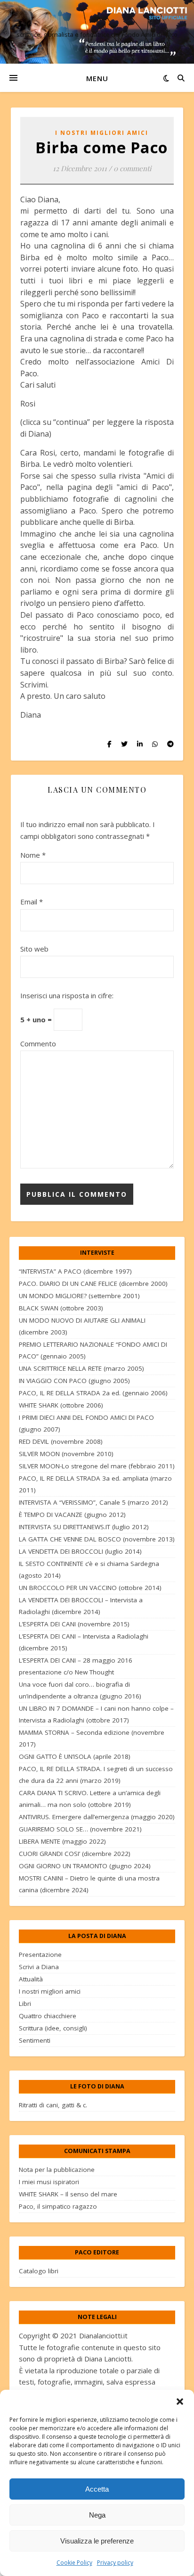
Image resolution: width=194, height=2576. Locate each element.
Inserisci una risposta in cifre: (67, 995)
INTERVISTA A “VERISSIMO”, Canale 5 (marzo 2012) (93, 1502)
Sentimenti (35, 2040)
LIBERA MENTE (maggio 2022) (62, 1841)
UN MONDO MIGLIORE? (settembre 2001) (79, 1296)
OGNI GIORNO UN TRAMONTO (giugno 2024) (85, 1866)
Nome (33, 855)
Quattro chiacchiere (48, 2016)
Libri (25, 2004)
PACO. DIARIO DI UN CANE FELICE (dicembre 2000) (93, 1284)
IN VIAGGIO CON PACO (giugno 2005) (74, 1381)
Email (32, 902)
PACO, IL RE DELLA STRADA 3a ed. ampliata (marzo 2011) (95, 1484)
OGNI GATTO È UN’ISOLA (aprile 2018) (75, 1756)
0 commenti (132, 168)
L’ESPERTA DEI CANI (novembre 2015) (74, 1624)
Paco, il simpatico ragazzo (58, 2206)
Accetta (97, 2489)
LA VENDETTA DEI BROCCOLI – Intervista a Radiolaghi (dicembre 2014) (81, 1606)
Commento (38, 1044)
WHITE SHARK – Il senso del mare (68, 2194)
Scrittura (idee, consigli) (53, 2028)
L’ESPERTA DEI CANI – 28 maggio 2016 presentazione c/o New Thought (76, 1666)
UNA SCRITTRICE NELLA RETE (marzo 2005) (81, 1368)
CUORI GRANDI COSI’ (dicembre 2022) (75, 1854)
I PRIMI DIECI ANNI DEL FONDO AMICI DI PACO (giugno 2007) (86, 1423)
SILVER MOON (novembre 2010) (66, 1454)
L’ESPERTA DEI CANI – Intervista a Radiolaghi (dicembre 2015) (84, 1642)
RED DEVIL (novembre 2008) (61, 1441)
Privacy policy (115, 2563)
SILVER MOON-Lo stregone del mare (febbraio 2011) (97, 1466)
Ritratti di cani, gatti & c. (53, 2105)
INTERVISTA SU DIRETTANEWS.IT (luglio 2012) (84, 1527)
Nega (97, 2515)
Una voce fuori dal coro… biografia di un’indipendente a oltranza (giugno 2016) (80, 1690)
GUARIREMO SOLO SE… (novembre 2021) (80, 1829)
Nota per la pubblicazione (57, 2170)
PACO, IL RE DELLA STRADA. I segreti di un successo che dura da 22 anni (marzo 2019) (96, 1775)
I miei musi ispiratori (49, 2182)
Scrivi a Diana (39, 1967)
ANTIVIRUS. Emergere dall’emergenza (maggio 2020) (97, 1817)
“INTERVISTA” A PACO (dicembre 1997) (75, 1271)
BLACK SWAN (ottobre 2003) (61, 1308)
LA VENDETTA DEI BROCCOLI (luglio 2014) (80, 1551)
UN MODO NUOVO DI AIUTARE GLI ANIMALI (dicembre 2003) (82, 1326)
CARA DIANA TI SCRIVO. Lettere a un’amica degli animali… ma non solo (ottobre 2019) (90, 1799)
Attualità (31, 1979)
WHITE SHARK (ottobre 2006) (61, 1405)
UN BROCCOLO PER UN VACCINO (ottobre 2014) (90, 1588)
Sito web (34, 949)
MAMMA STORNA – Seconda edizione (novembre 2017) (92, 1738)
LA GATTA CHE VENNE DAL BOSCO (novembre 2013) (97, 1539)
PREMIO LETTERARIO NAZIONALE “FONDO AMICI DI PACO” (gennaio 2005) (93, 1350)
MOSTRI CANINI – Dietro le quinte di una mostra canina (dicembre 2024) (89, 1884)
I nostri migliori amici (102, 133)
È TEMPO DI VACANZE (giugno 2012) (72, 1515)
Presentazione (40, 1955)
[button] (180, 2402)
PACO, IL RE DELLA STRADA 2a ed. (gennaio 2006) (93, 1393)
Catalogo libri (39, 2271)
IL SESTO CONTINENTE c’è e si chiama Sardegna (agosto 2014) (89, 1570)
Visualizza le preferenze (97, 2541)
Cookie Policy (74, 2563)
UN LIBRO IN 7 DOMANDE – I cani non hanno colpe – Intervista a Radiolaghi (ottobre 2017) (96, 1714)
